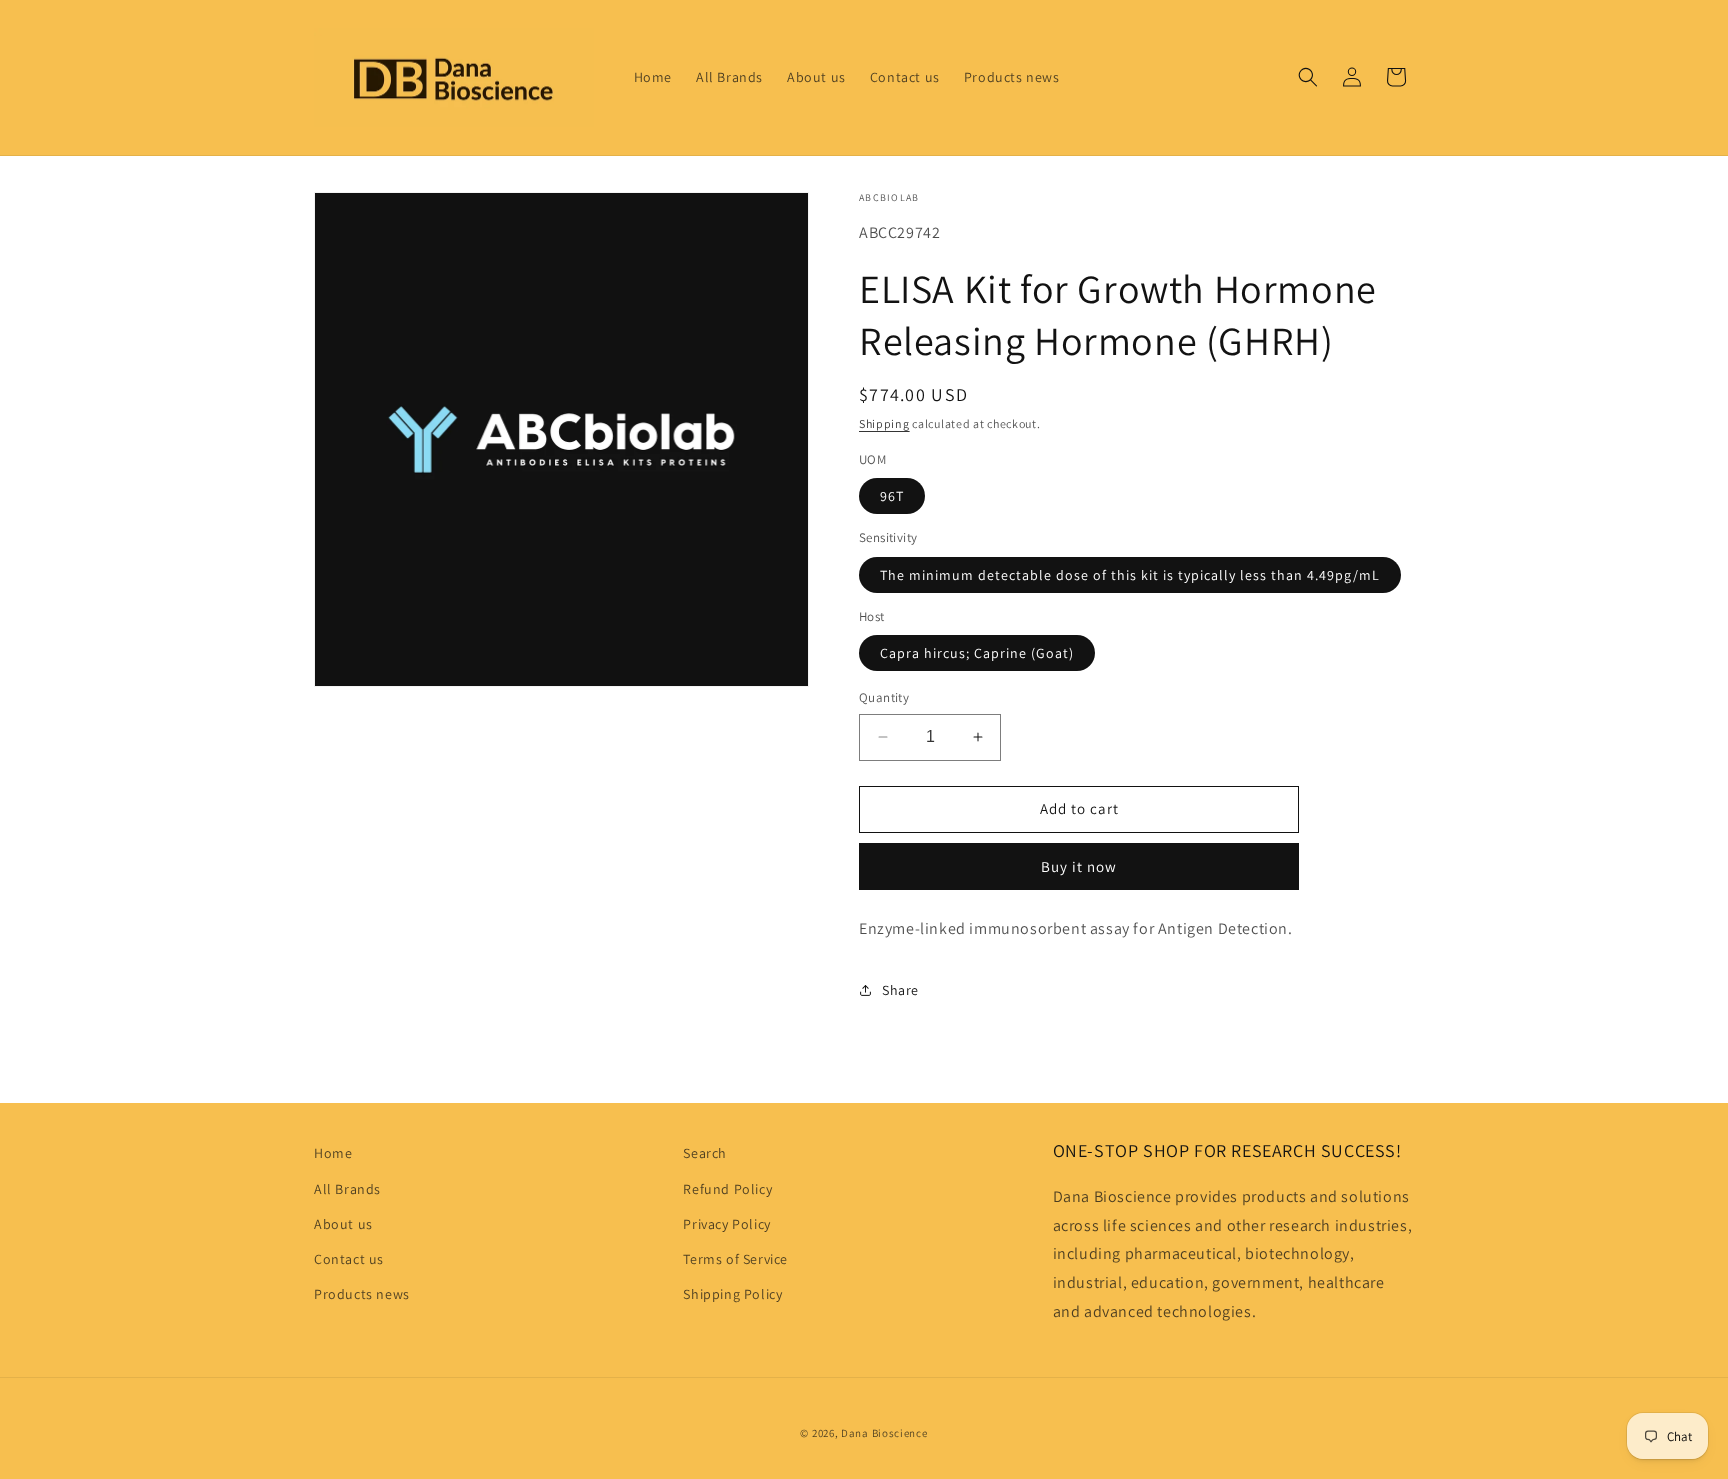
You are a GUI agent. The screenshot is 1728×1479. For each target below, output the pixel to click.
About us (343, 1224)
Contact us (349, 1259)
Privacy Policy (726, 1224)
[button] (1308, 77)
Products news (362, 1294)
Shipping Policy (732, 1294)
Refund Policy (727, 1189)
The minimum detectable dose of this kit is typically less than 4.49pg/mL (1130, 575)
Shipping (884, 423)
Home (333, 1153)
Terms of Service (735, 1259)
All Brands (347, 1189)
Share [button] (900, 990)
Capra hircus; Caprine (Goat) (977, 653)
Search (705, 1153)
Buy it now (1079, 866)
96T (892, 496)
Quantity (884, 697)
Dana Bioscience (884, 1433)
